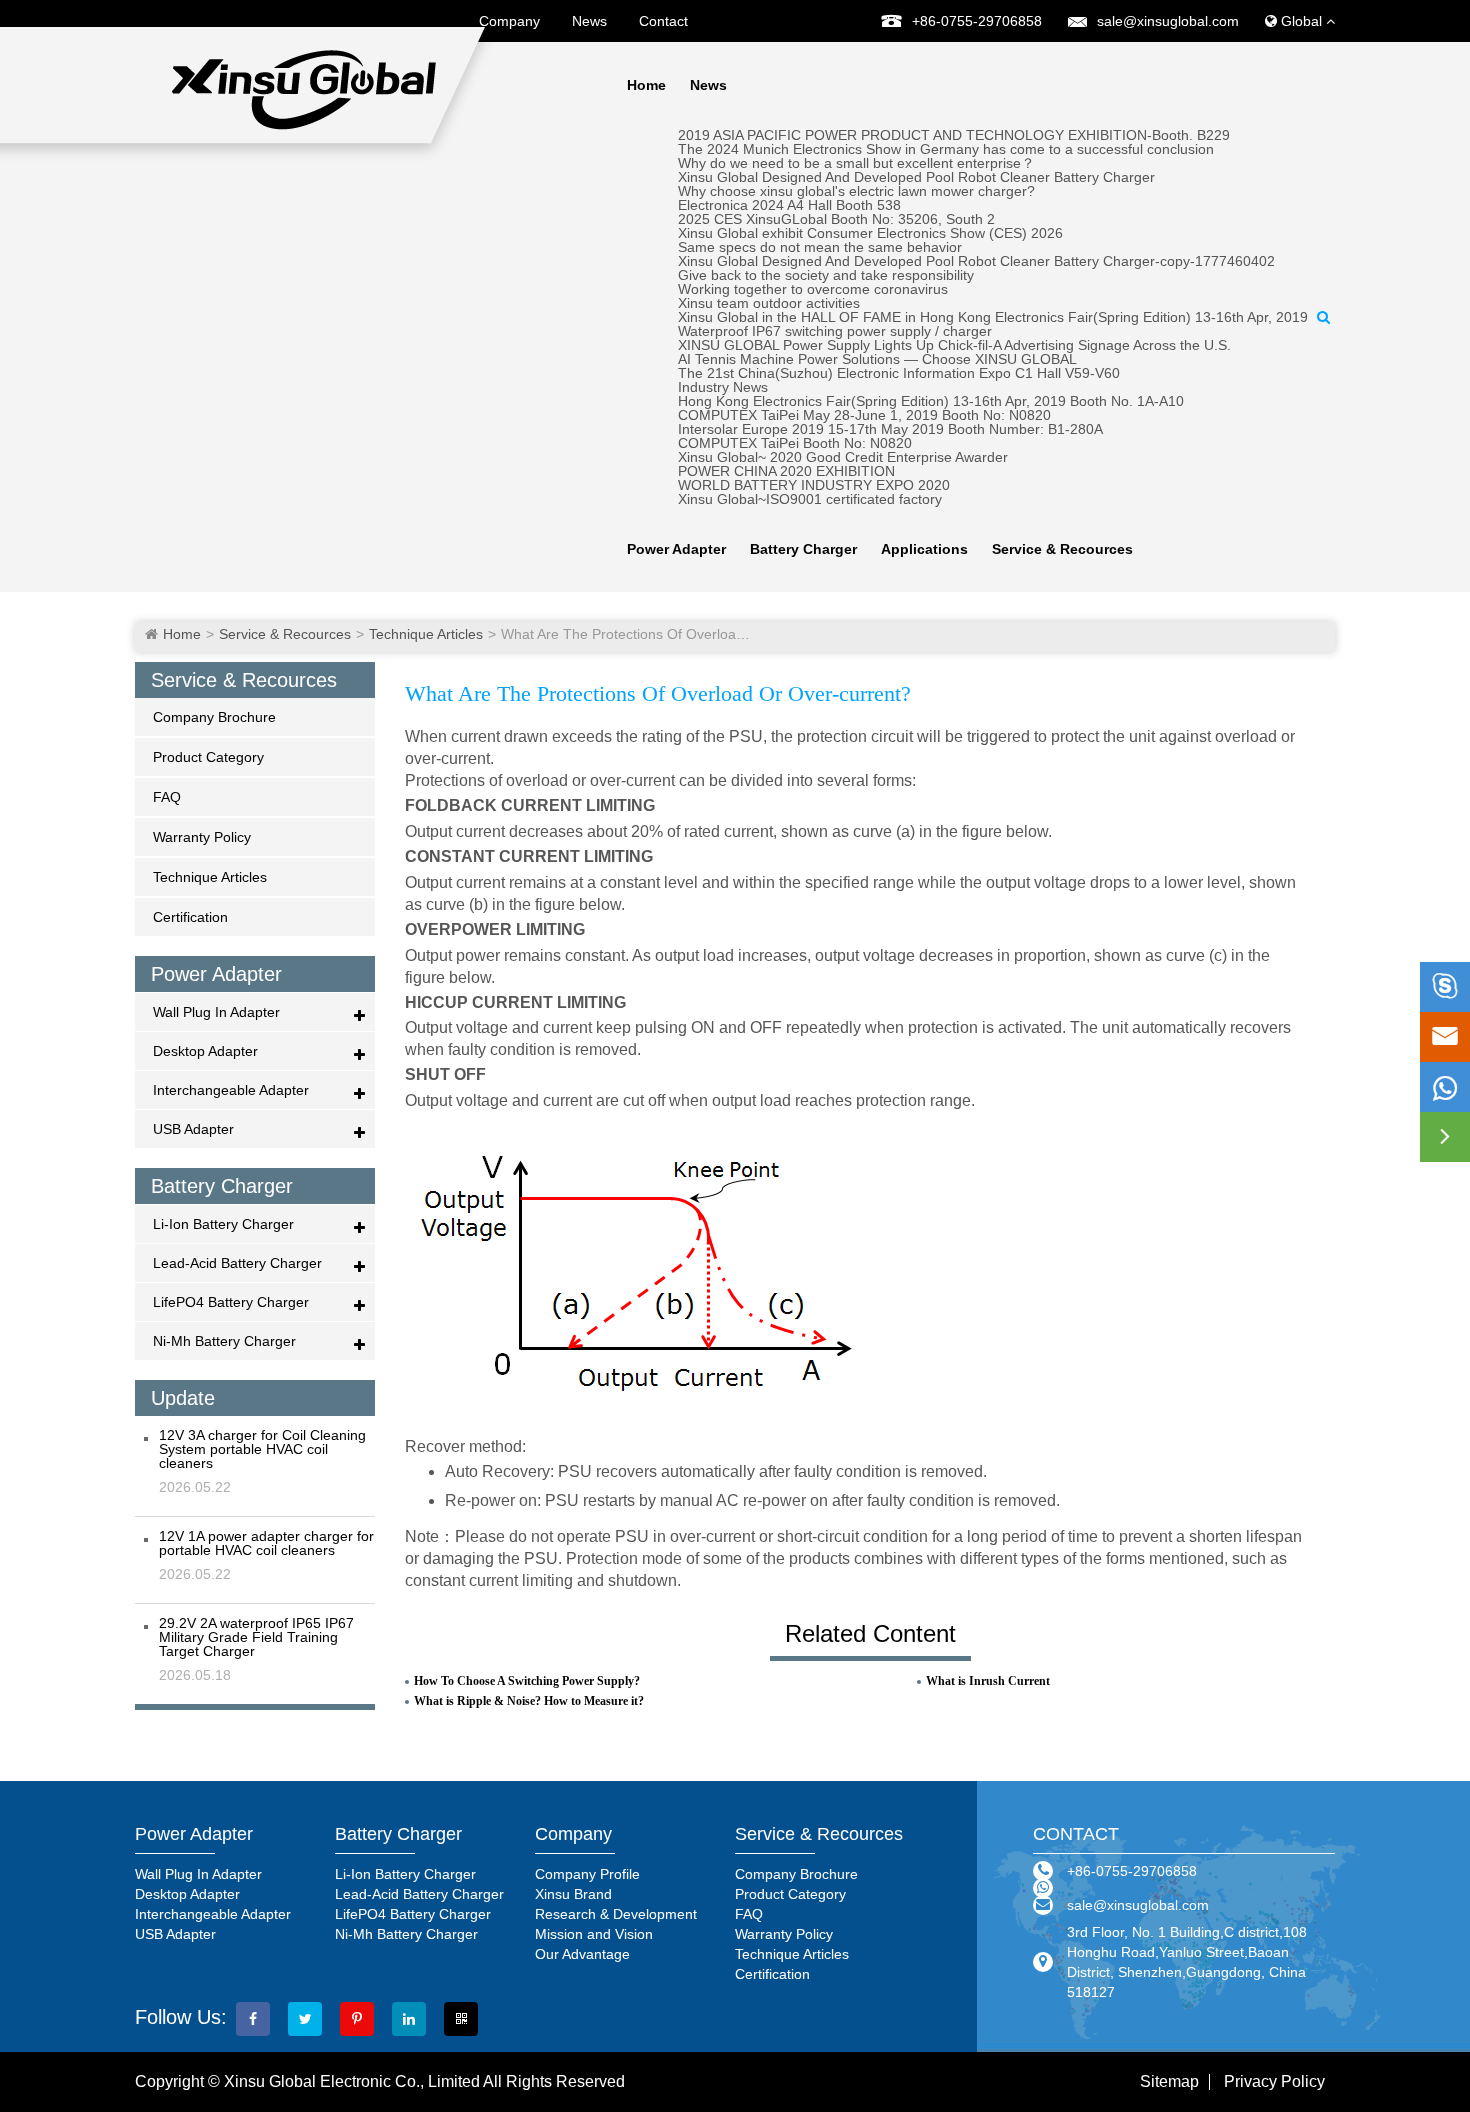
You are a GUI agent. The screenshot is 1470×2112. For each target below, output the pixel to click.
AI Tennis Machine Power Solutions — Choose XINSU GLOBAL (877, 359)
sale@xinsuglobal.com (1168, 21)
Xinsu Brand (573, 1894)
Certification (190, 917)
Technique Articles (426, 634)
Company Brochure (214, 717)
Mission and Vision (594, 1934)
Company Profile (587, 1874)
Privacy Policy (1274, 2082)
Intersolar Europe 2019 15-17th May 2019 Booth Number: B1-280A (890, 429)
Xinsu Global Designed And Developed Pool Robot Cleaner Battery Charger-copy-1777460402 (976, 261)
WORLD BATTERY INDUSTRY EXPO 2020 (814, 485)
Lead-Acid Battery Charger (237, 1263)
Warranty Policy (202, 837)
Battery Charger (803, 549)
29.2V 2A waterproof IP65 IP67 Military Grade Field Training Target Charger (256, 1637)
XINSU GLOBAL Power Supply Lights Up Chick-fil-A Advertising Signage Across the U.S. (954, 345)
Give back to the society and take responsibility (826, 275)
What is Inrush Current (988, 1681)
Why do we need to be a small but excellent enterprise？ (856, 163)
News (589, 21)
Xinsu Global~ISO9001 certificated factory (810, 499)
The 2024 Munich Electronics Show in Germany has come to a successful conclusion (946, 149)
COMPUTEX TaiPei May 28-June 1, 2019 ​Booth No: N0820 (864, 415)
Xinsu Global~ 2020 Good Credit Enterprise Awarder (843, 457)
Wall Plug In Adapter (216, 1012)
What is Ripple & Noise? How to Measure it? (529, 1701)
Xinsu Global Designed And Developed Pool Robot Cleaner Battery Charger (916, 177)
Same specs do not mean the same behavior (820, 247)
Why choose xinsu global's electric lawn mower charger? (856, 191)
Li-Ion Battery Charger (223, 1224)
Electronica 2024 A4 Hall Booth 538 (789, 205)
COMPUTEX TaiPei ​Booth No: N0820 (795, 443)
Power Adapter (676, 549)
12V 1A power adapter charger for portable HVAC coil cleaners (266, 1543)
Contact (663, 21)
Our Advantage (582, 1954)
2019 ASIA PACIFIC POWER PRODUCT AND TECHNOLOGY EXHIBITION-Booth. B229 (954, 135)
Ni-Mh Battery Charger (224, 1341)
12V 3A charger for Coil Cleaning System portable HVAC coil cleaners (262, 1449)
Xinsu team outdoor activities (769, 303)
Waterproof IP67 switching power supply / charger (835, 331)
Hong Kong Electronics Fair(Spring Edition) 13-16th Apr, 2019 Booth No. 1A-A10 (931, 401)
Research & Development (616, 1914)
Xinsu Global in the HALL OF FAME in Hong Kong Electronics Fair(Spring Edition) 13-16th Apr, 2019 (993, 317)
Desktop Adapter (205, 1051)
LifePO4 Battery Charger (231, 1302)
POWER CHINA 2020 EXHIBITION (786, 471)
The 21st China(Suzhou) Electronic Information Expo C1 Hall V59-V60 (899, 373)
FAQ (167, 797)
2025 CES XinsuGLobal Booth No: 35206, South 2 (836, 219)
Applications (924, 549)
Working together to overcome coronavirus (813, 289)
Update (183, 1398)
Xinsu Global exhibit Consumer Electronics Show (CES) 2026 (870, 233)
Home (646, 85)
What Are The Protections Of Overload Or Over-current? (679, 634)
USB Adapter (193, 1129)
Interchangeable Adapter (231, 1090)
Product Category (208, 757)
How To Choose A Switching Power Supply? (527, 1681)
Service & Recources (1062, 549)
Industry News (723, 387)
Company (509, 21)
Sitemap (1169, 2082)
